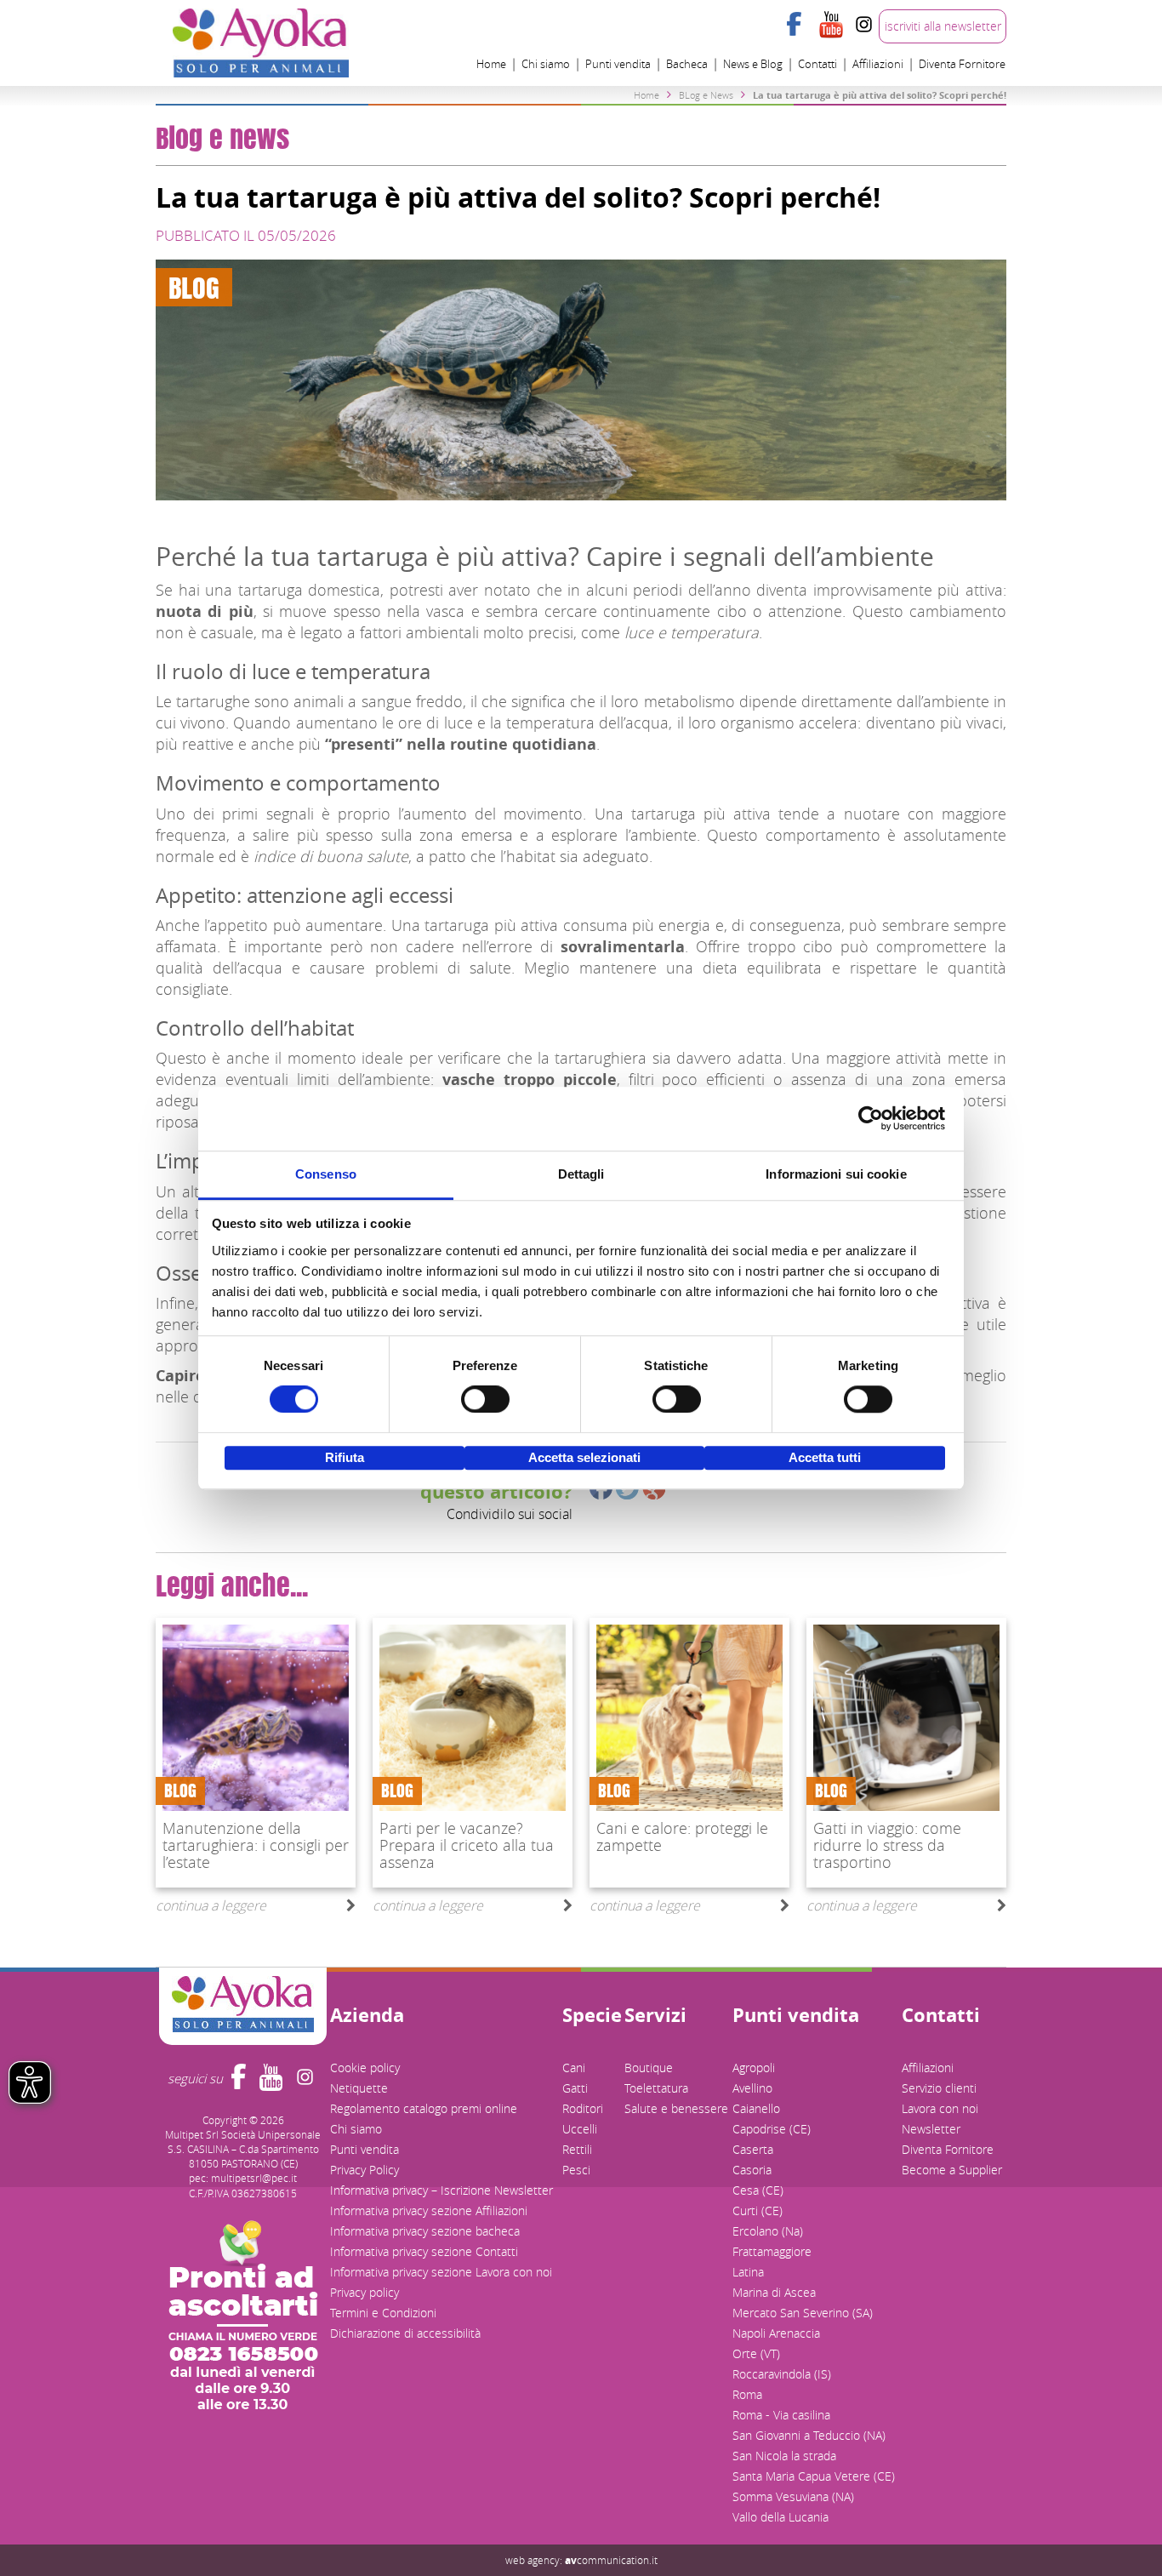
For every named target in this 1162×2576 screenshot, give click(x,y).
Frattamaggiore (772, 2251)
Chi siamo (546, 64)
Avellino (752, 2088)
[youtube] (831, 34)
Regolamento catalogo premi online (424, 2108)
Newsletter (931, 2129)
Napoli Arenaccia (776, 2333)
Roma (747, 2394)
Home (491, 64)
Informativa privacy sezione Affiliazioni (429, 2210)
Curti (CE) (758, 2210)
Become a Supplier (952, 2170)
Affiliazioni (878, 64)
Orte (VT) (756, 2353)
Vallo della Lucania (780, 2517)
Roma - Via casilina (781, 2415)
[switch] (485, 1399)
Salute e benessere (676, 2108)
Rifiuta (345, 1457)
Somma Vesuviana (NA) (793, 2496)
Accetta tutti (825, 1457)
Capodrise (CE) (772, 2129)
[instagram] (864, 34)
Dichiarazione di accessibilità (405, 2333)
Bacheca (687, 64)
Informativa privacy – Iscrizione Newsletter (441, 2190)
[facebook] (797, 34)
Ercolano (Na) (768, 2231)
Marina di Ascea (774, 2292)
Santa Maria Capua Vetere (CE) (814, 2476)
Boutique (649, 2068)
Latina (748, 2272)
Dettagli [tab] (581, 1174)
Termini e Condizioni (383, 2313)
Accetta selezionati (584, 1457)
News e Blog (753, 64)
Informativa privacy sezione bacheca (425, 2231)
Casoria (752, 2170)
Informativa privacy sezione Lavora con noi (441, 2272)
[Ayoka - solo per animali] (261, 41)
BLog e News (706, 95)
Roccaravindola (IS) (782, 2374)
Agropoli (754, 2068)
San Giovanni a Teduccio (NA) (809, 2435)
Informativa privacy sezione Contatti (424, 2251)
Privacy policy (365, 2292)
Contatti (817, 64)
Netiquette (359, 2088)
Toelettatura (656, 2088)
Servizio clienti (939, 2088)
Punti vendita (618, 64)
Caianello (756, 2108)
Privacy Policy (365, 2170)
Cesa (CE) (758, 2190)
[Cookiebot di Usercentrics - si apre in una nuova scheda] (871, 1118)
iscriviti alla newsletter (943, 26)
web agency (533, 2560)
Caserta (753, 2149)
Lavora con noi (940, 2108)
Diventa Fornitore (962, 64)
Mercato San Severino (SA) (803, 2313)
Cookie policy (365, 2068)
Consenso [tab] (326, 1174)
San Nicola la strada (784, 2456)
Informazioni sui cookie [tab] (836, 1174)
